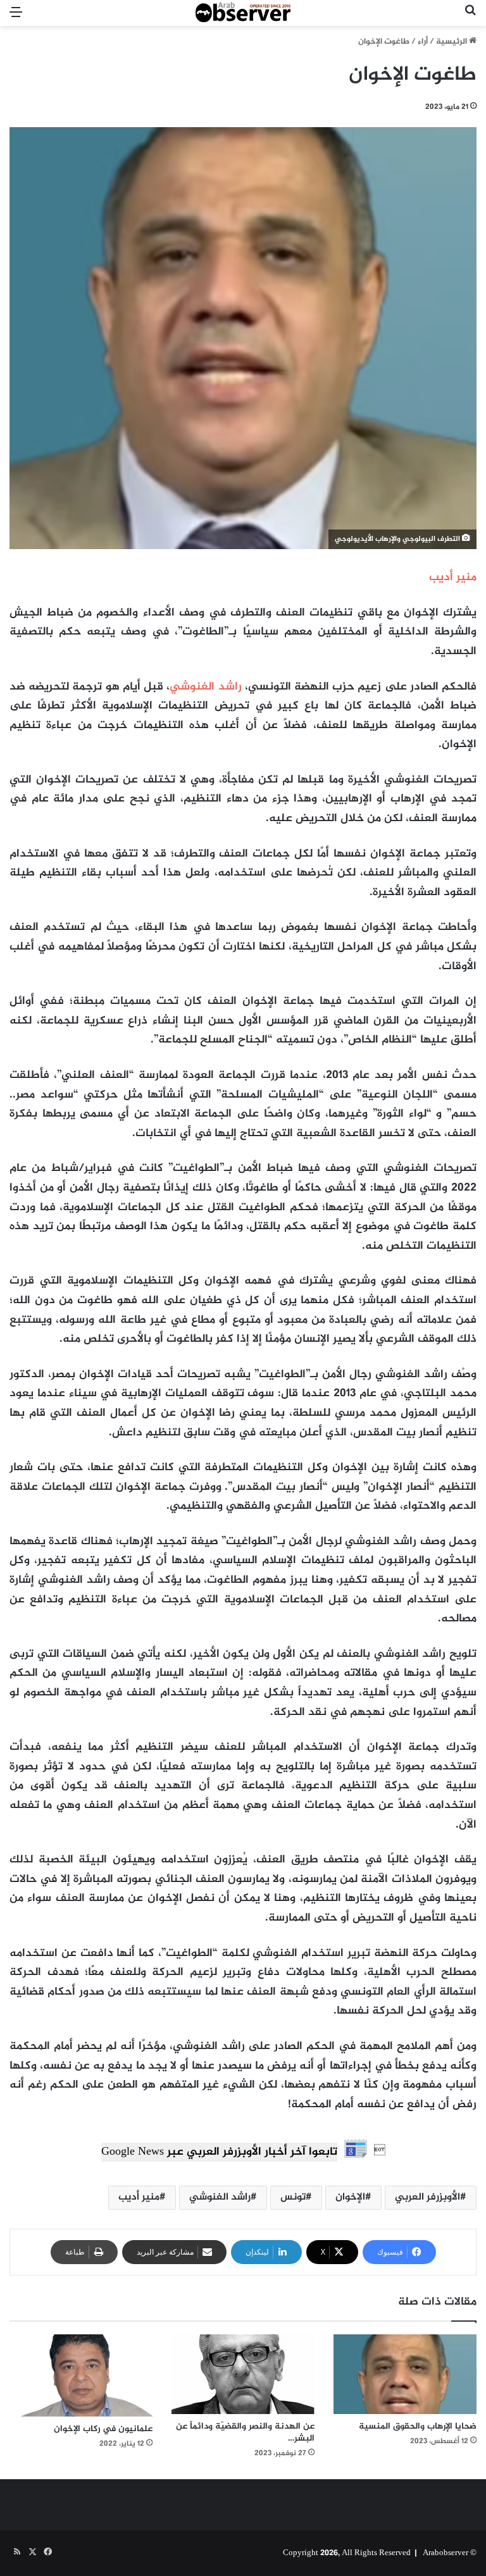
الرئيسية (452, 42)
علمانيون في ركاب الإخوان (103, 2429)
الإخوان (350, 2197)
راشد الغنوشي (205, 687)
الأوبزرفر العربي (427, 2197)
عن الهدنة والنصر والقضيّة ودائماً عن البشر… (245, 2432)
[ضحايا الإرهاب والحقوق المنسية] (405, 2375)
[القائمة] (16, 18)
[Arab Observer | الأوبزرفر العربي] (243, 13)
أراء (423, 42)
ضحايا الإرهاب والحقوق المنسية (418, 2426)
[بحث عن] (470, 18)
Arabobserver (445, 2553)
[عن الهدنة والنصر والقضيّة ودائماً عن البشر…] (243, 2375)
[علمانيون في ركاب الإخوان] (81, 2375)
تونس (293, 2197)
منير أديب (139, 2197)
